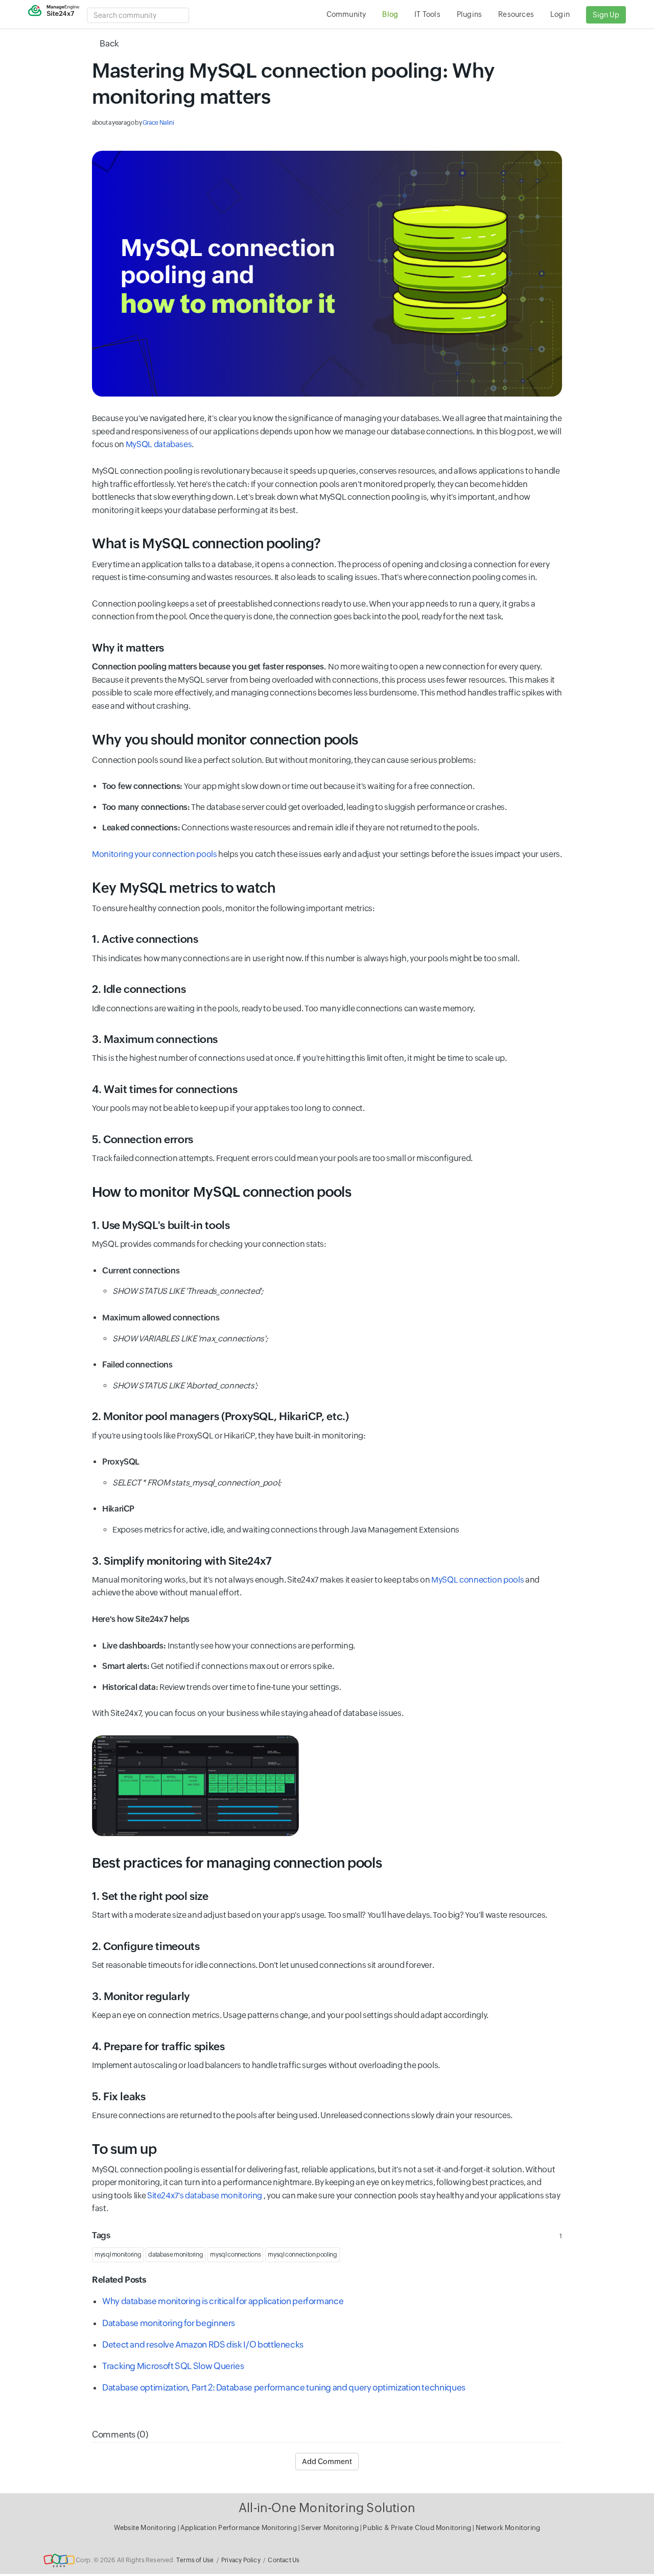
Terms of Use (195, 2560)
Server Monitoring (331, 2528)
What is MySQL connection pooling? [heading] (206, 543)
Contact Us (284, 2560)
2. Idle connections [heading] (139, 989)
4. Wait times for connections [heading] (165, 1089)
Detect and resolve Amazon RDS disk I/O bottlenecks (203, 2345)
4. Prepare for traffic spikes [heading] (158, 2047)
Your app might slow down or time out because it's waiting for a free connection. (288, 786)
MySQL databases (159, 444)
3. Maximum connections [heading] (155, 1039)
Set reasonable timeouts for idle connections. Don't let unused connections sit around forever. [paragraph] (263, 1965)
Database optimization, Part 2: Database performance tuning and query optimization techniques (284, 2387)
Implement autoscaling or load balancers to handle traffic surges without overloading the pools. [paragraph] (266, 2065)
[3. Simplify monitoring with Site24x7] (195, 1786)
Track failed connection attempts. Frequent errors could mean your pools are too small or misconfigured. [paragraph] (282, 1158)
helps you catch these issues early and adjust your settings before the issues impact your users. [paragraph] (327, 854)
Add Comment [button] (327, 2462)
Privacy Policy (241, 2560)
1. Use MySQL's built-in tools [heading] (161, 1225)
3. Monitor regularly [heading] (141, 1997)
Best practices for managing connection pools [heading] (237, 1863)
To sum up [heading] (124, 2149)
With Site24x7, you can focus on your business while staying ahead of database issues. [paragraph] (248, 1713)
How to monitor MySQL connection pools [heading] (222, 1192)
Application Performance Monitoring (239, 2528)
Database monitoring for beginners (169, 2323)
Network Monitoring (508, 2528)
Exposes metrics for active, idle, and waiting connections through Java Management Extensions (286, 1530)
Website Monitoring (145, 2528)
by (133, 123)
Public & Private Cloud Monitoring (418, 2528)
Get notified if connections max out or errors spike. (218, 1666)
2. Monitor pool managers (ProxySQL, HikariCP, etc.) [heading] (220, 1417)
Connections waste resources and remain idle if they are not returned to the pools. (290, 828)
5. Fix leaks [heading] (119, 2097)
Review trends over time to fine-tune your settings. (222, 1687)
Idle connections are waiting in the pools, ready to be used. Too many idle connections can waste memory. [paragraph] (284, 1008)
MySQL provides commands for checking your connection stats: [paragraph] (209, 1244)
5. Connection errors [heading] (143, 1140)
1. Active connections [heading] (145, 939)
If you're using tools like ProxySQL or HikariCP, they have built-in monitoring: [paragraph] (229, 1436)
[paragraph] (327, 274)
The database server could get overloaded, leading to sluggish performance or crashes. (305, 807)
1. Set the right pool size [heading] (150, 1896)
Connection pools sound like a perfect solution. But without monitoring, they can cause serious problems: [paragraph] (284, 760)
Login (560, 14)
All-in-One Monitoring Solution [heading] (327, 2508)
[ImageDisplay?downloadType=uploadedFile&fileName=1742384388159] (327, 274)
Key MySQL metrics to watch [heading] (184, 888)
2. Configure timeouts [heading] (146, 1946)
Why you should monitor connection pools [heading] (225, 740)
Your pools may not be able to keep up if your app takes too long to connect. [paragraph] (228, 1108)
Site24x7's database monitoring (205, 2196)
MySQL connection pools (477, 1580)
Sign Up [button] (606, 15)
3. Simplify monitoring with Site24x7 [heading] (182, 1561)
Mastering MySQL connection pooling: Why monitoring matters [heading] (293, 84)
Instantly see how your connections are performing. (229, 1646)
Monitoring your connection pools (154, 854)
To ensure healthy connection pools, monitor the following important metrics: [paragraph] (233, 908)
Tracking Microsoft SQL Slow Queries (173, 2366)
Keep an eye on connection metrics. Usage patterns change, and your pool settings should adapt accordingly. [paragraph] (290, 2015)
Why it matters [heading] (128, 648)
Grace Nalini (158, 123)
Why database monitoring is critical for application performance (223, 2301)
